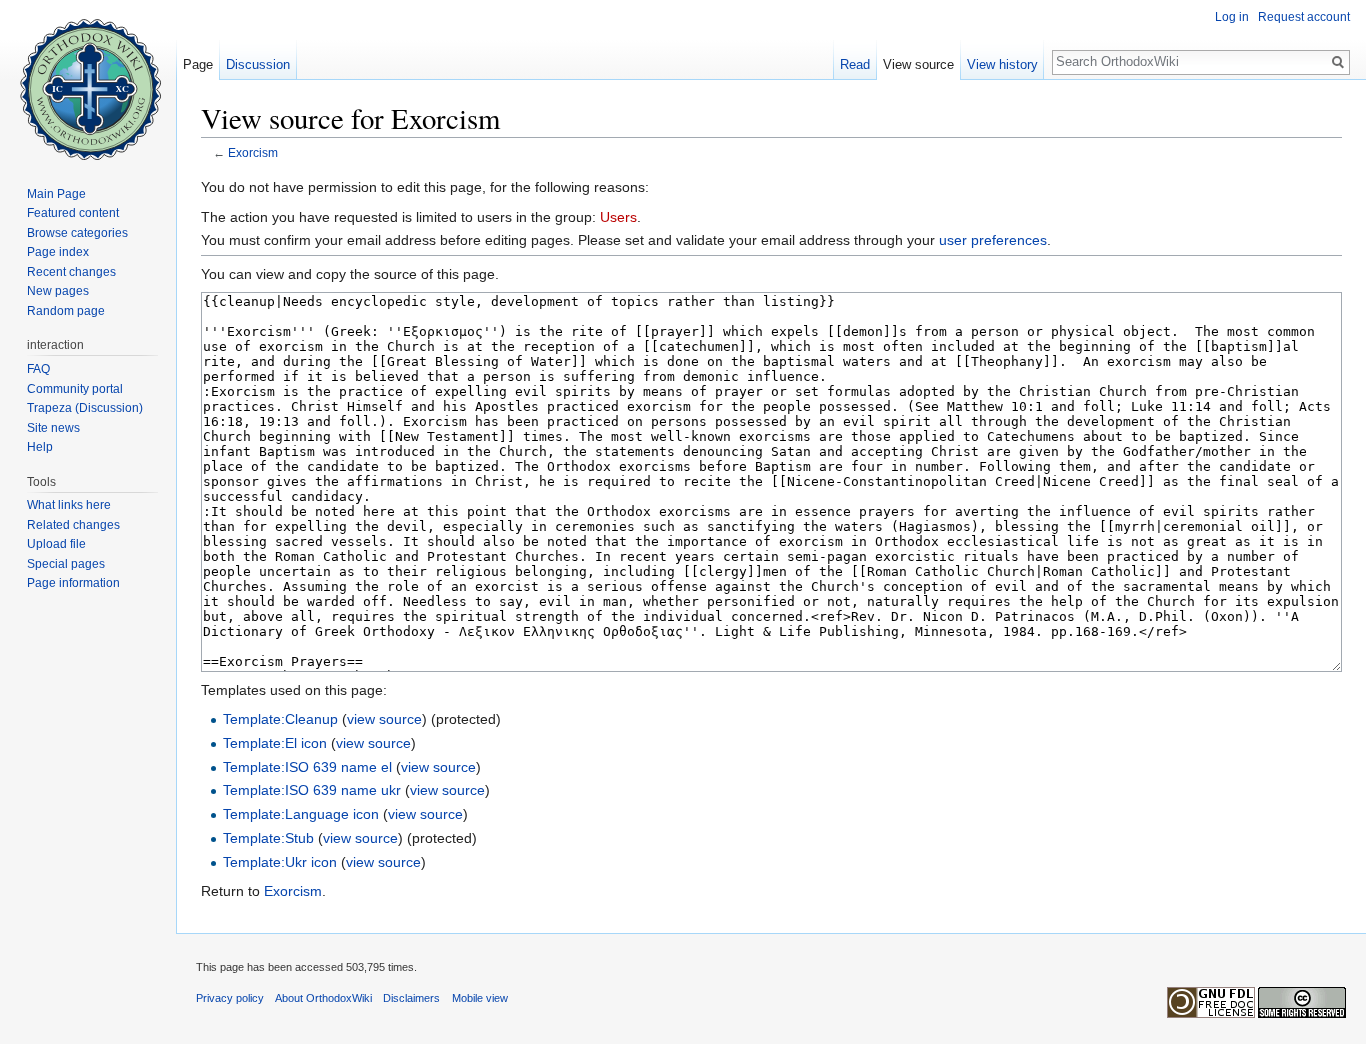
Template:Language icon (301, 814)
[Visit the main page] (88, 80)
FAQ (38, 369)
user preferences (993, 240)
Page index (58, 252)
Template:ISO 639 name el (307, 767)
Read (855, 64)
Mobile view (480, 998)
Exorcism (253, 152)
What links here (69, 505)
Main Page (56, 194)
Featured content (73, 213)
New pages (58, 291)
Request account (1304, 17)
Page (198, 64)
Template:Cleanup (280, 719)
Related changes (73, 525)
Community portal (75, 389)
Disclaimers (411, 998)
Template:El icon (275, 743)
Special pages (66, 564)
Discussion (258, 64)
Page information (73, 583)
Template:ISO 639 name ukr (312, 790)
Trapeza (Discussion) (85, 408)
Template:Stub (268, 838)
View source (918, 64)
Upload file (56, 544)
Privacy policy (230, 998)
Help (40, 447)
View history (1002, 64)
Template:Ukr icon (280, 862)
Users (618, 217)
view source (384, 719)
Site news (53, 428)
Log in (1232, 17)
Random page (66, 311)
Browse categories (77, 233)
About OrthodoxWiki (323, 998)
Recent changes (71, 272)
